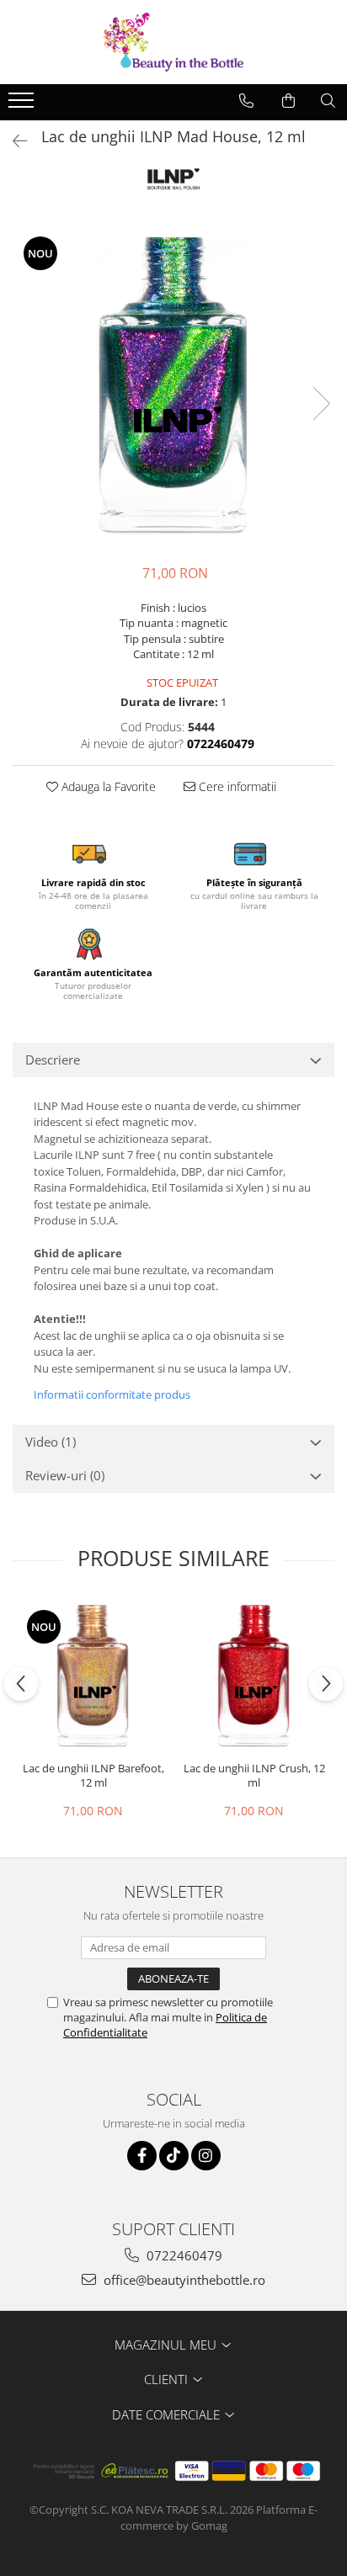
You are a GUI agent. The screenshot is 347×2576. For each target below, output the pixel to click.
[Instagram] (206, 2156)
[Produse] (23, 105)
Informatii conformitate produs (112, 1394)
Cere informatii (236, 786)
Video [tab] (51, 1442)
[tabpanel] (173, 386)
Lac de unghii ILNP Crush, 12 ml (254, 1776)
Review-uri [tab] (65, 1475)
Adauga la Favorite (107, 786)
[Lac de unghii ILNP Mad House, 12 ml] (173, 386)
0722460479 (183, 2255)
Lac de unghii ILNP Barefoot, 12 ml (93, 1776)
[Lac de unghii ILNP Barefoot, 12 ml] (93, 1676)
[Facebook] (142, 2156)
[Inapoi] (13, 141)
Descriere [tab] (53, 1060)
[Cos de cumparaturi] (288, 101)
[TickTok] (174, 2156)
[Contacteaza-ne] (246, 101)
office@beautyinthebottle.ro (183, 2280)
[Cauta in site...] (328, 101)
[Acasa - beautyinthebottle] (173, 42)
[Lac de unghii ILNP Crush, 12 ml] (254, 1676)
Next (321, 404)
